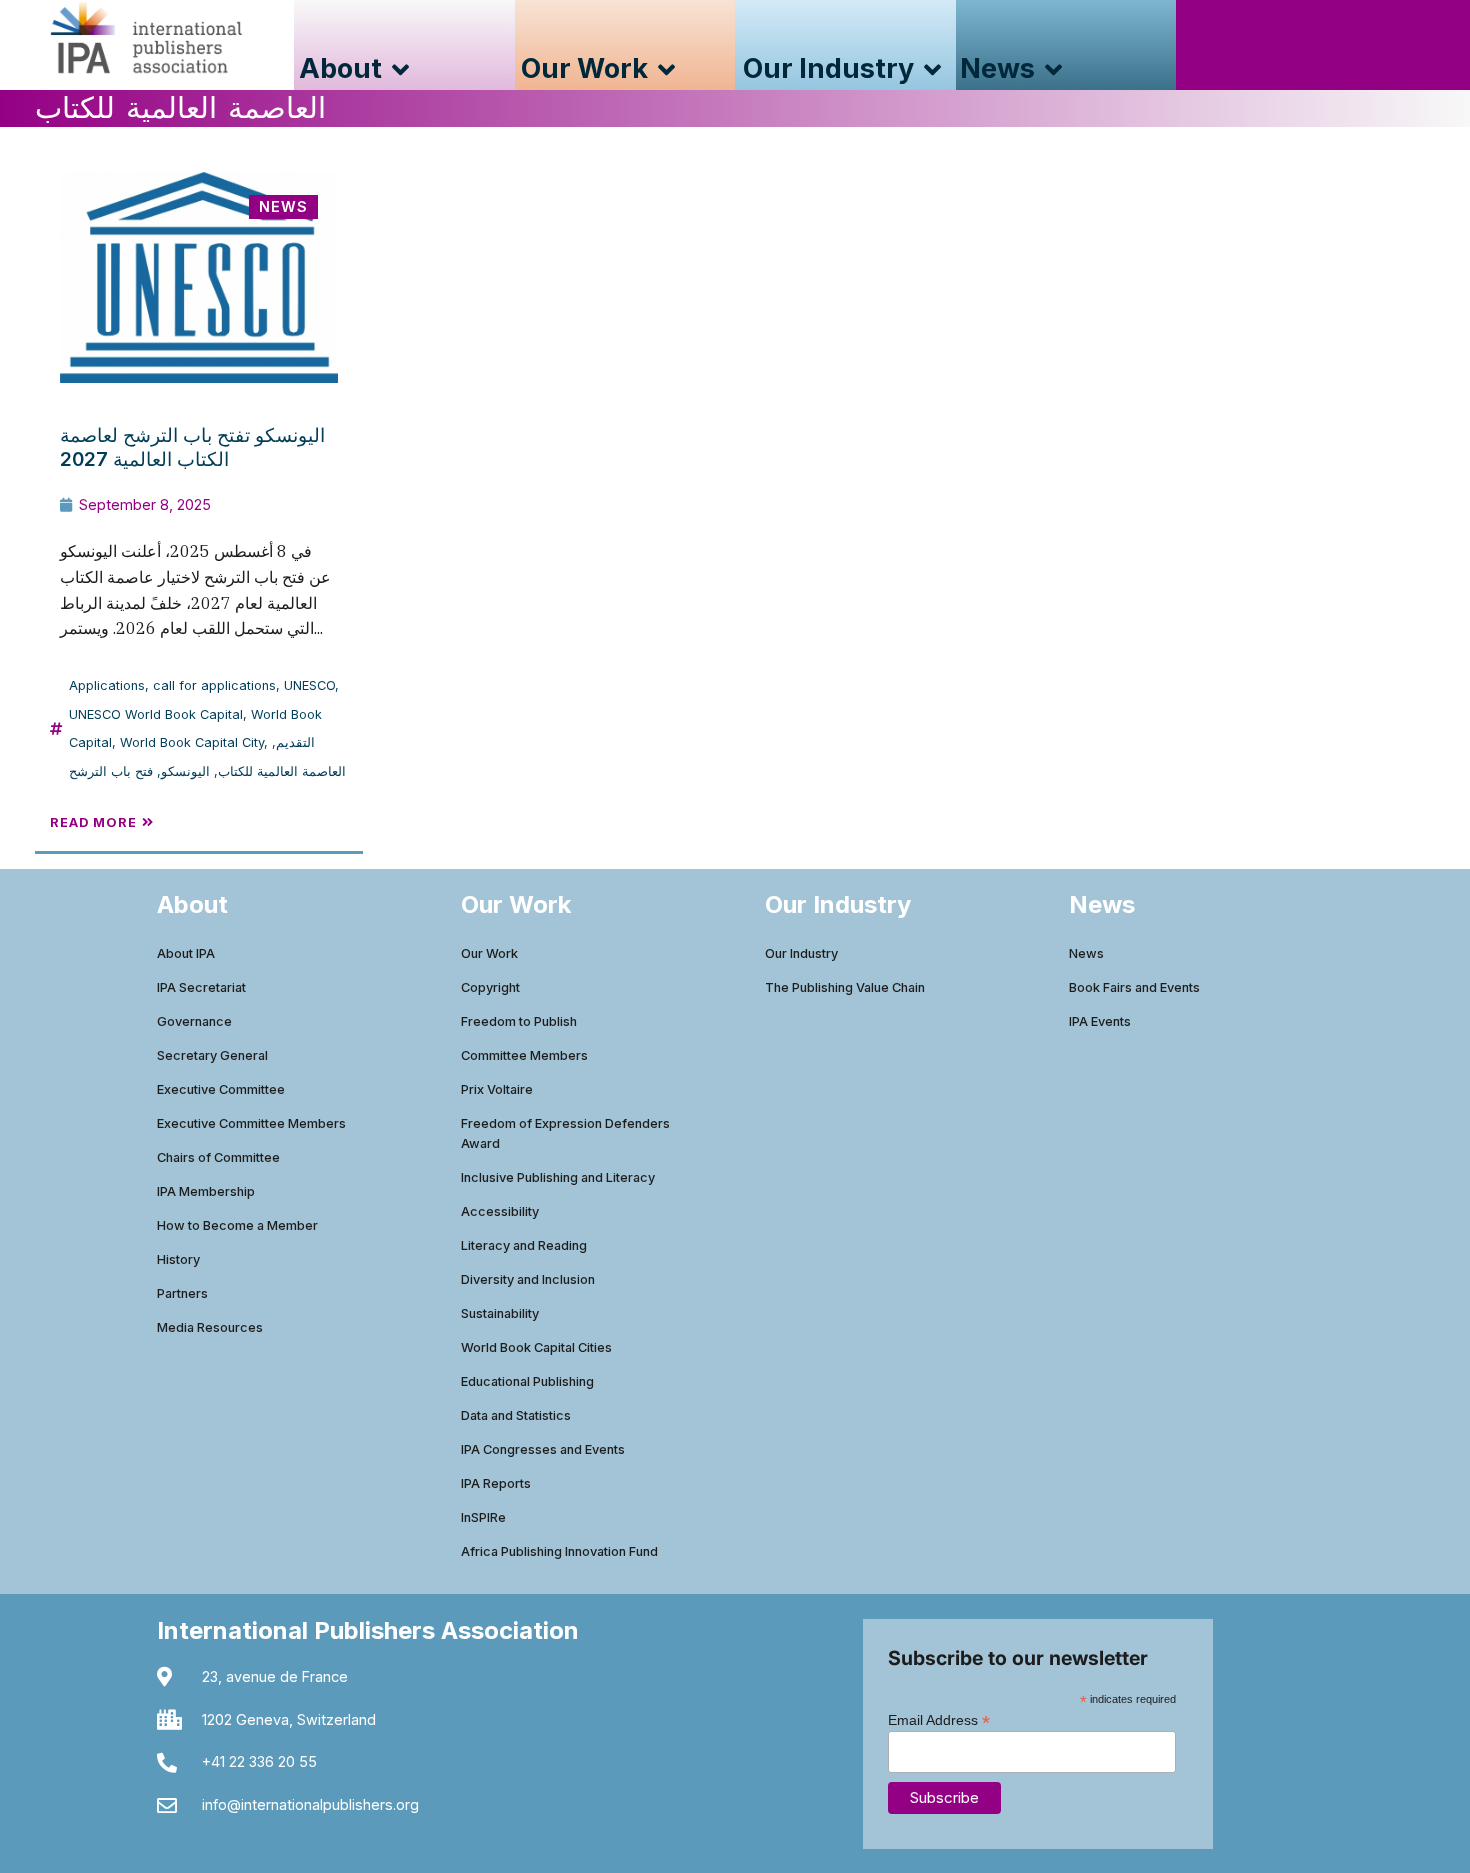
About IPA (186, 953)
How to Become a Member (237, 1225)
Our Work (489, 953)
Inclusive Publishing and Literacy (558, 1177)
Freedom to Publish (519, 1021)
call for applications (214, 685)
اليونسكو (185, 771)
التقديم (295, 742)
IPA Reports (496, 1483)
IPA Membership (206, 1191)
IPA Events (1100, 1021)
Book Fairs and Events (1134, 987)
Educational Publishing (527, 1381)
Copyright (490, 987)
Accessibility (500, 1211)
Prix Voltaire (497, 1089)
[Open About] (400, 69)
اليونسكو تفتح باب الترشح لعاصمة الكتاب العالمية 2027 (192, 447)
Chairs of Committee (218, 1157)
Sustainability (500, 1313)
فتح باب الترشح (111, 771)
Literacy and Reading (524, 1245)
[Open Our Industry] (932, 69)
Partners (182, 1293)
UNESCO (309, 685)
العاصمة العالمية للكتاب (282, 771)
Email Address (939, 1719)
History (178, 1259)
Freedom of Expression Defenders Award (565, 1133)
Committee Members (524, 1055)
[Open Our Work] (666, 69)
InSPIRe (483, 1517)
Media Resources (210, 1327)
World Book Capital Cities (536, 1347)
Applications (107, 685)
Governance (194, 1021)
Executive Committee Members (251, 1123)
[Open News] (1053, 69)
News (1086, 953)
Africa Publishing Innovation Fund (559, 1551)
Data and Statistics (516, 1415)
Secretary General (212, 1055)
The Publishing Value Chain (845, 987)
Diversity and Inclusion (528, 1279)
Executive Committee (221, 1089)
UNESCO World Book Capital (156, 714)
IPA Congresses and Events (543, 1449)
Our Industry (801, 953)
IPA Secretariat (201, 987)
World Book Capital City (192, 742)
